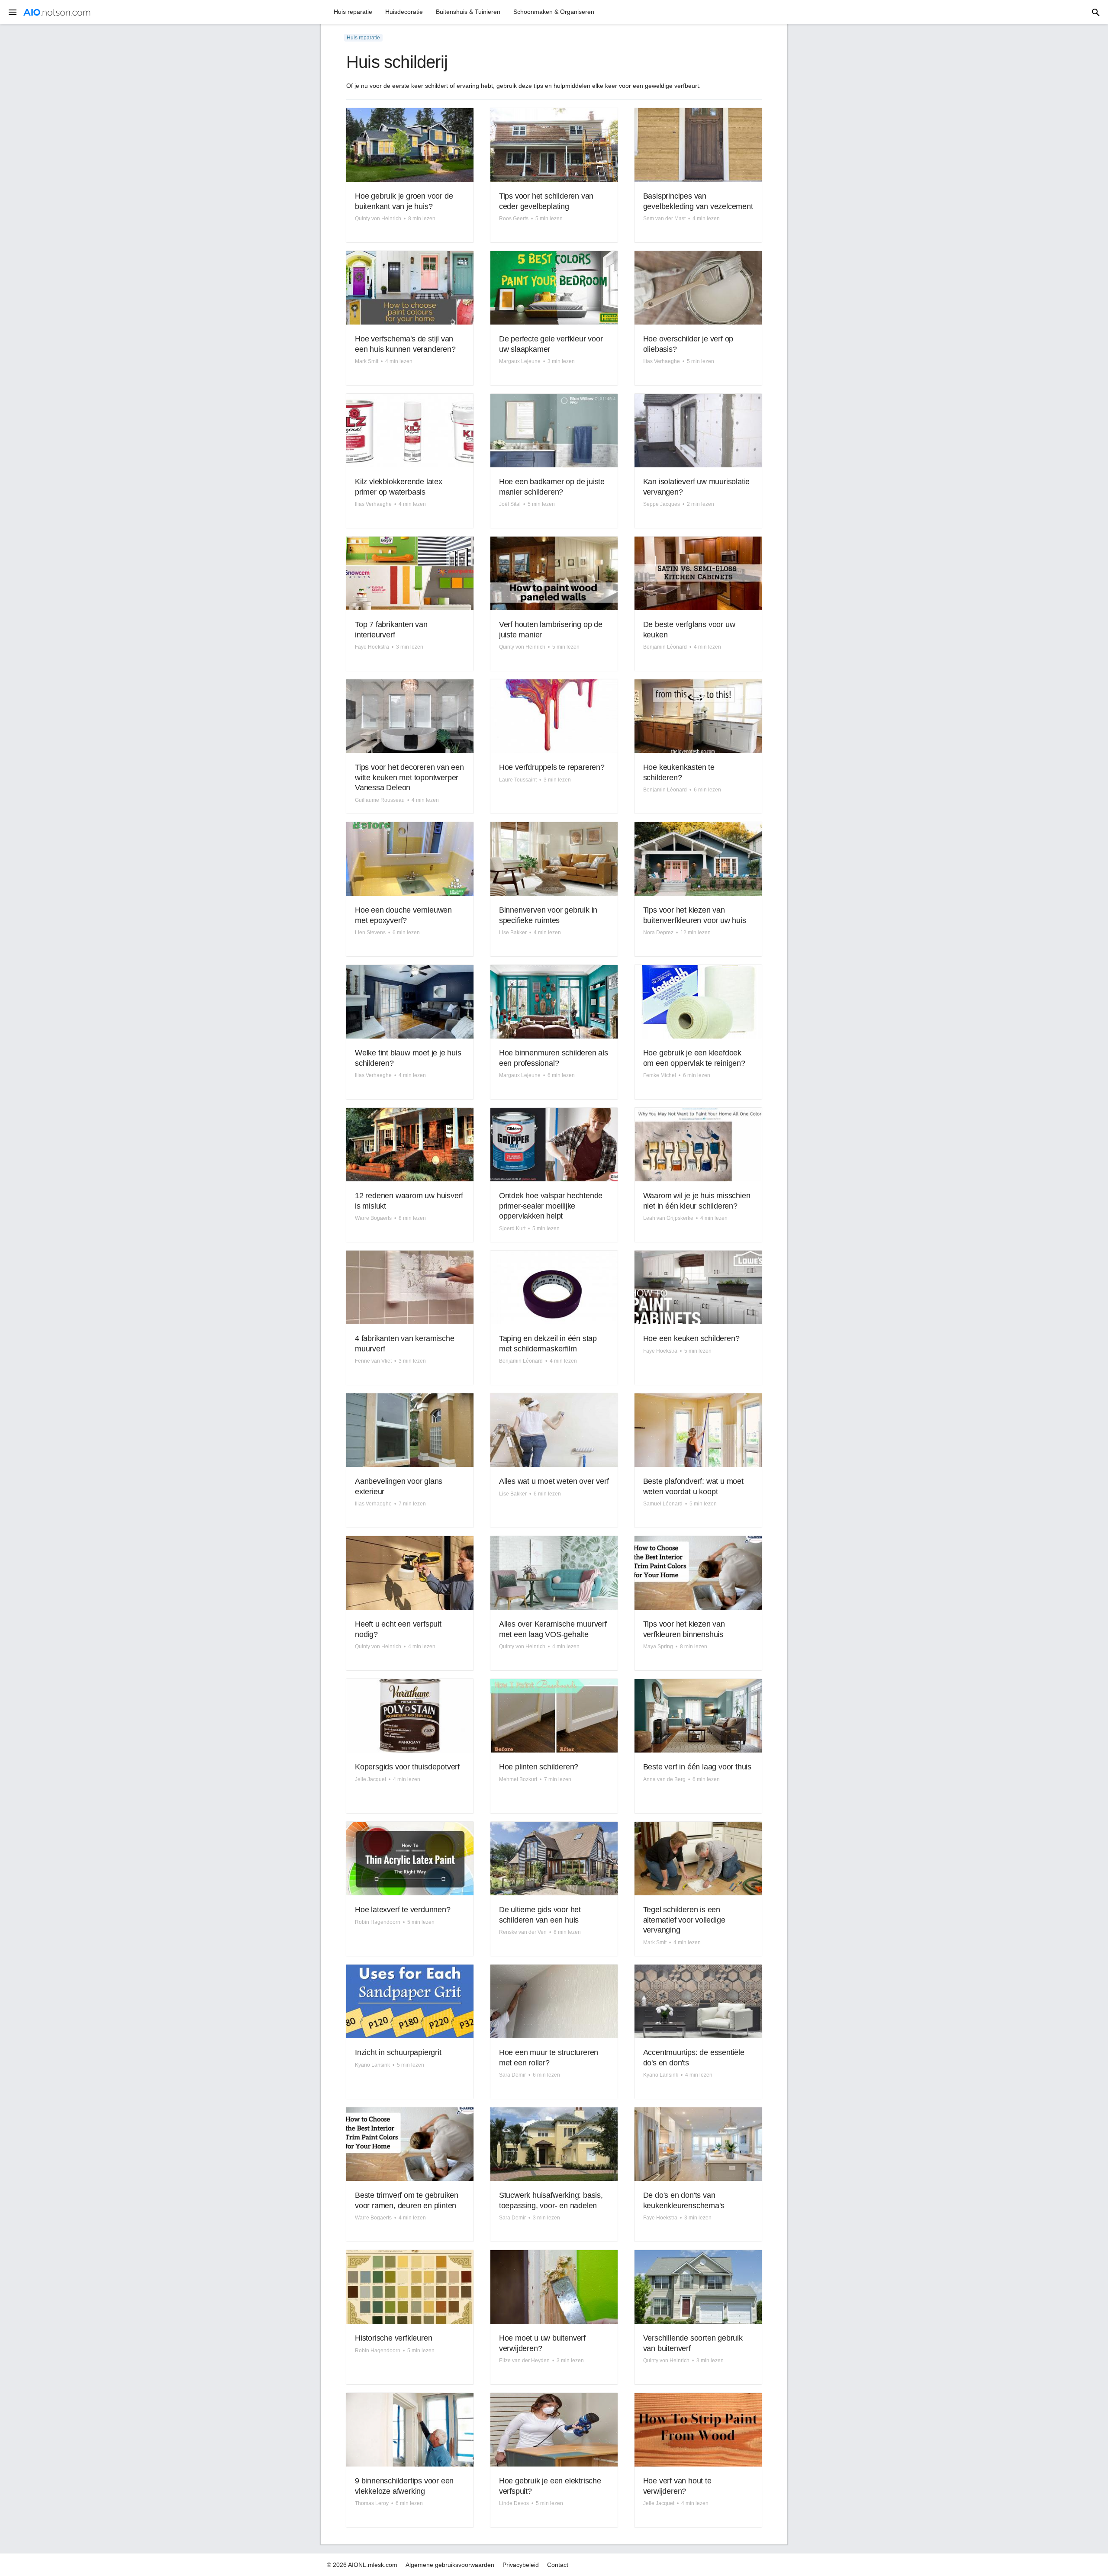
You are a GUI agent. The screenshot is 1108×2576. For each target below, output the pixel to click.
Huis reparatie (353, 12)
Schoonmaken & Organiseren (554, 12)
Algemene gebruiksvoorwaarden (450, 2565)
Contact (558, 2565)
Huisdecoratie (404, 12)
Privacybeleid (521, 2565)
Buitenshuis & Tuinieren (468, 12)
